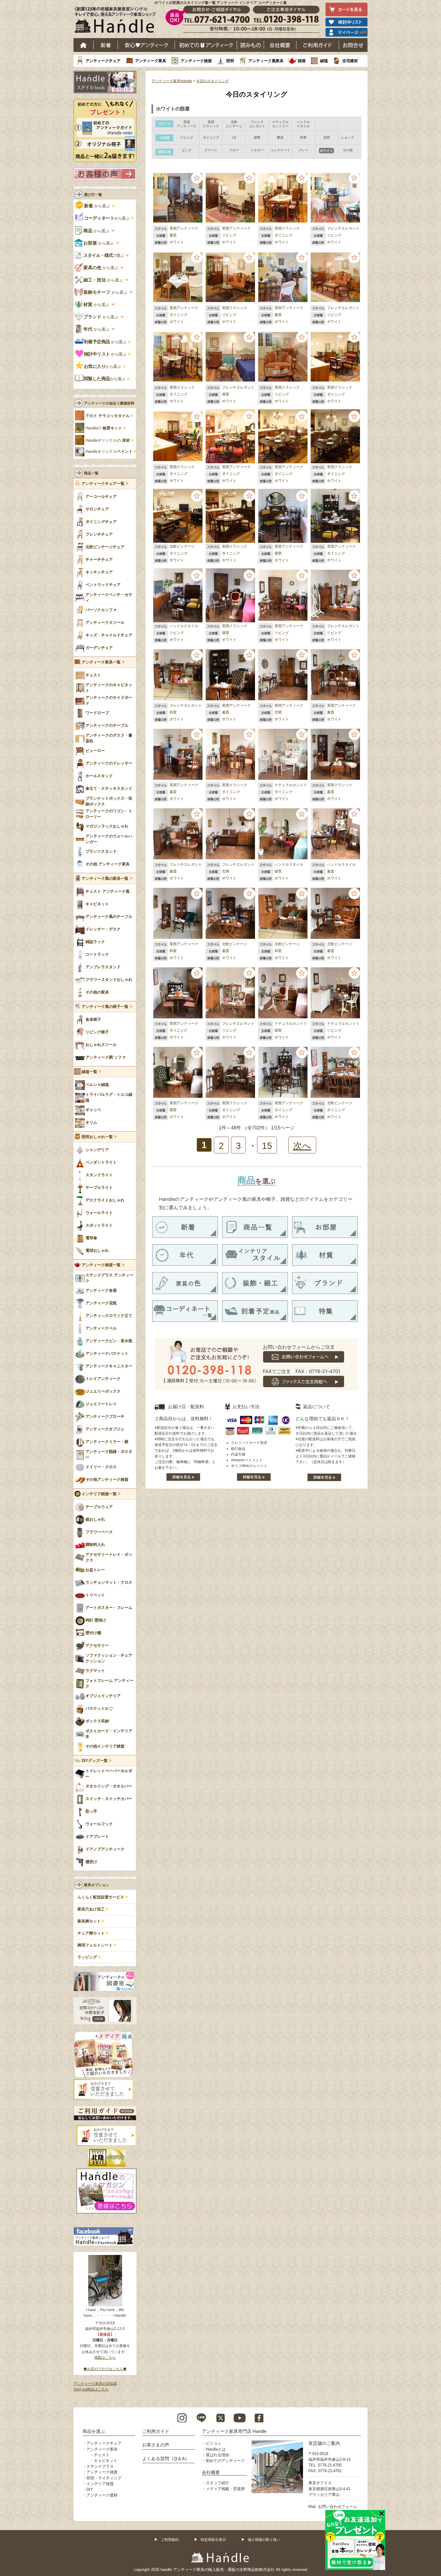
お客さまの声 (156, 2445)
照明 (230, 61)
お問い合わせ (353, 45)
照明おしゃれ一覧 (97, 1137)
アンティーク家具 (151, 61)
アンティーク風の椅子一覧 (105, 1007)
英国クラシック (287, 228)
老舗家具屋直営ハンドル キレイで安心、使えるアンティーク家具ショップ (117, 21)
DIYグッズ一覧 (95, 1761)
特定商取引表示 (213, 2540)
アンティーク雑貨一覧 (101, 1265)
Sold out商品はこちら (91, 2389)
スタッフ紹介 (217, 2483)
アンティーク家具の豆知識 (95, 2384)
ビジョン (214, 2443)
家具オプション (97, 1885)
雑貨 (302, 61)
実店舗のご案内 (324, 2443)
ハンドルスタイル (184, 626)
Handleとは (216, 2449)
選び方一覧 (93, 195)
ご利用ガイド (318, 45)
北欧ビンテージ (182, 546)
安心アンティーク (146, 45)
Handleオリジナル (109, 452)
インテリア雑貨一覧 (99, 1494)
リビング (229, 235)
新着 (106, 45)
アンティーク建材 (102, 2495)
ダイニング (283, 235)
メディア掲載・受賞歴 (225, 2489)
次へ (302, 1146)
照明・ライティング (104, 2478)
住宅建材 (350, 61)
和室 (173, 712)
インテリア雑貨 (100, 2484)
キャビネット (106, 2461)
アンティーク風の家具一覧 (105, 879)
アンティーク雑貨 (196, 61)
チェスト (102, 2455)
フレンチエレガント (343, 228)
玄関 (278, 712)
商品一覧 (91, 473)
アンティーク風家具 (266, 61)
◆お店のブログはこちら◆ (105, 2369)
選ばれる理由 (217, 2455)
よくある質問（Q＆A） (166, 2459)
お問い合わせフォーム (337, 2507)
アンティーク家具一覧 (101, 662)
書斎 (173, 235)
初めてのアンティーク (225, 2461)
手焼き (108, 416)
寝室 (226, 394)
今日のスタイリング (212, 81)
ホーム (84, 45)
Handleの (104, 428)
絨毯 (324, 61)
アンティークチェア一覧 (103, 484)
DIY (90, 2489)
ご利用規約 (170, 2540)
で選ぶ (104, 255)
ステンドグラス (100, 2466)
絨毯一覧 (89, 1072)
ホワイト (177, 242)
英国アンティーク (184, 228)
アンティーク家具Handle (172, 81)
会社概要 (280, 45)
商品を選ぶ (94, 2431)
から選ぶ (97, 206)
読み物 (250, 45)
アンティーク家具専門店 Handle (234, 2431)
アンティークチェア (103, 61)
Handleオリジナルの (108, 440)
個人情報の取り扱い (264, 2540)
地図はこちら (105, 2358)
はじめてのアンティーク (206, 45)
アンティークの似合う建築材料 (109, 403)
